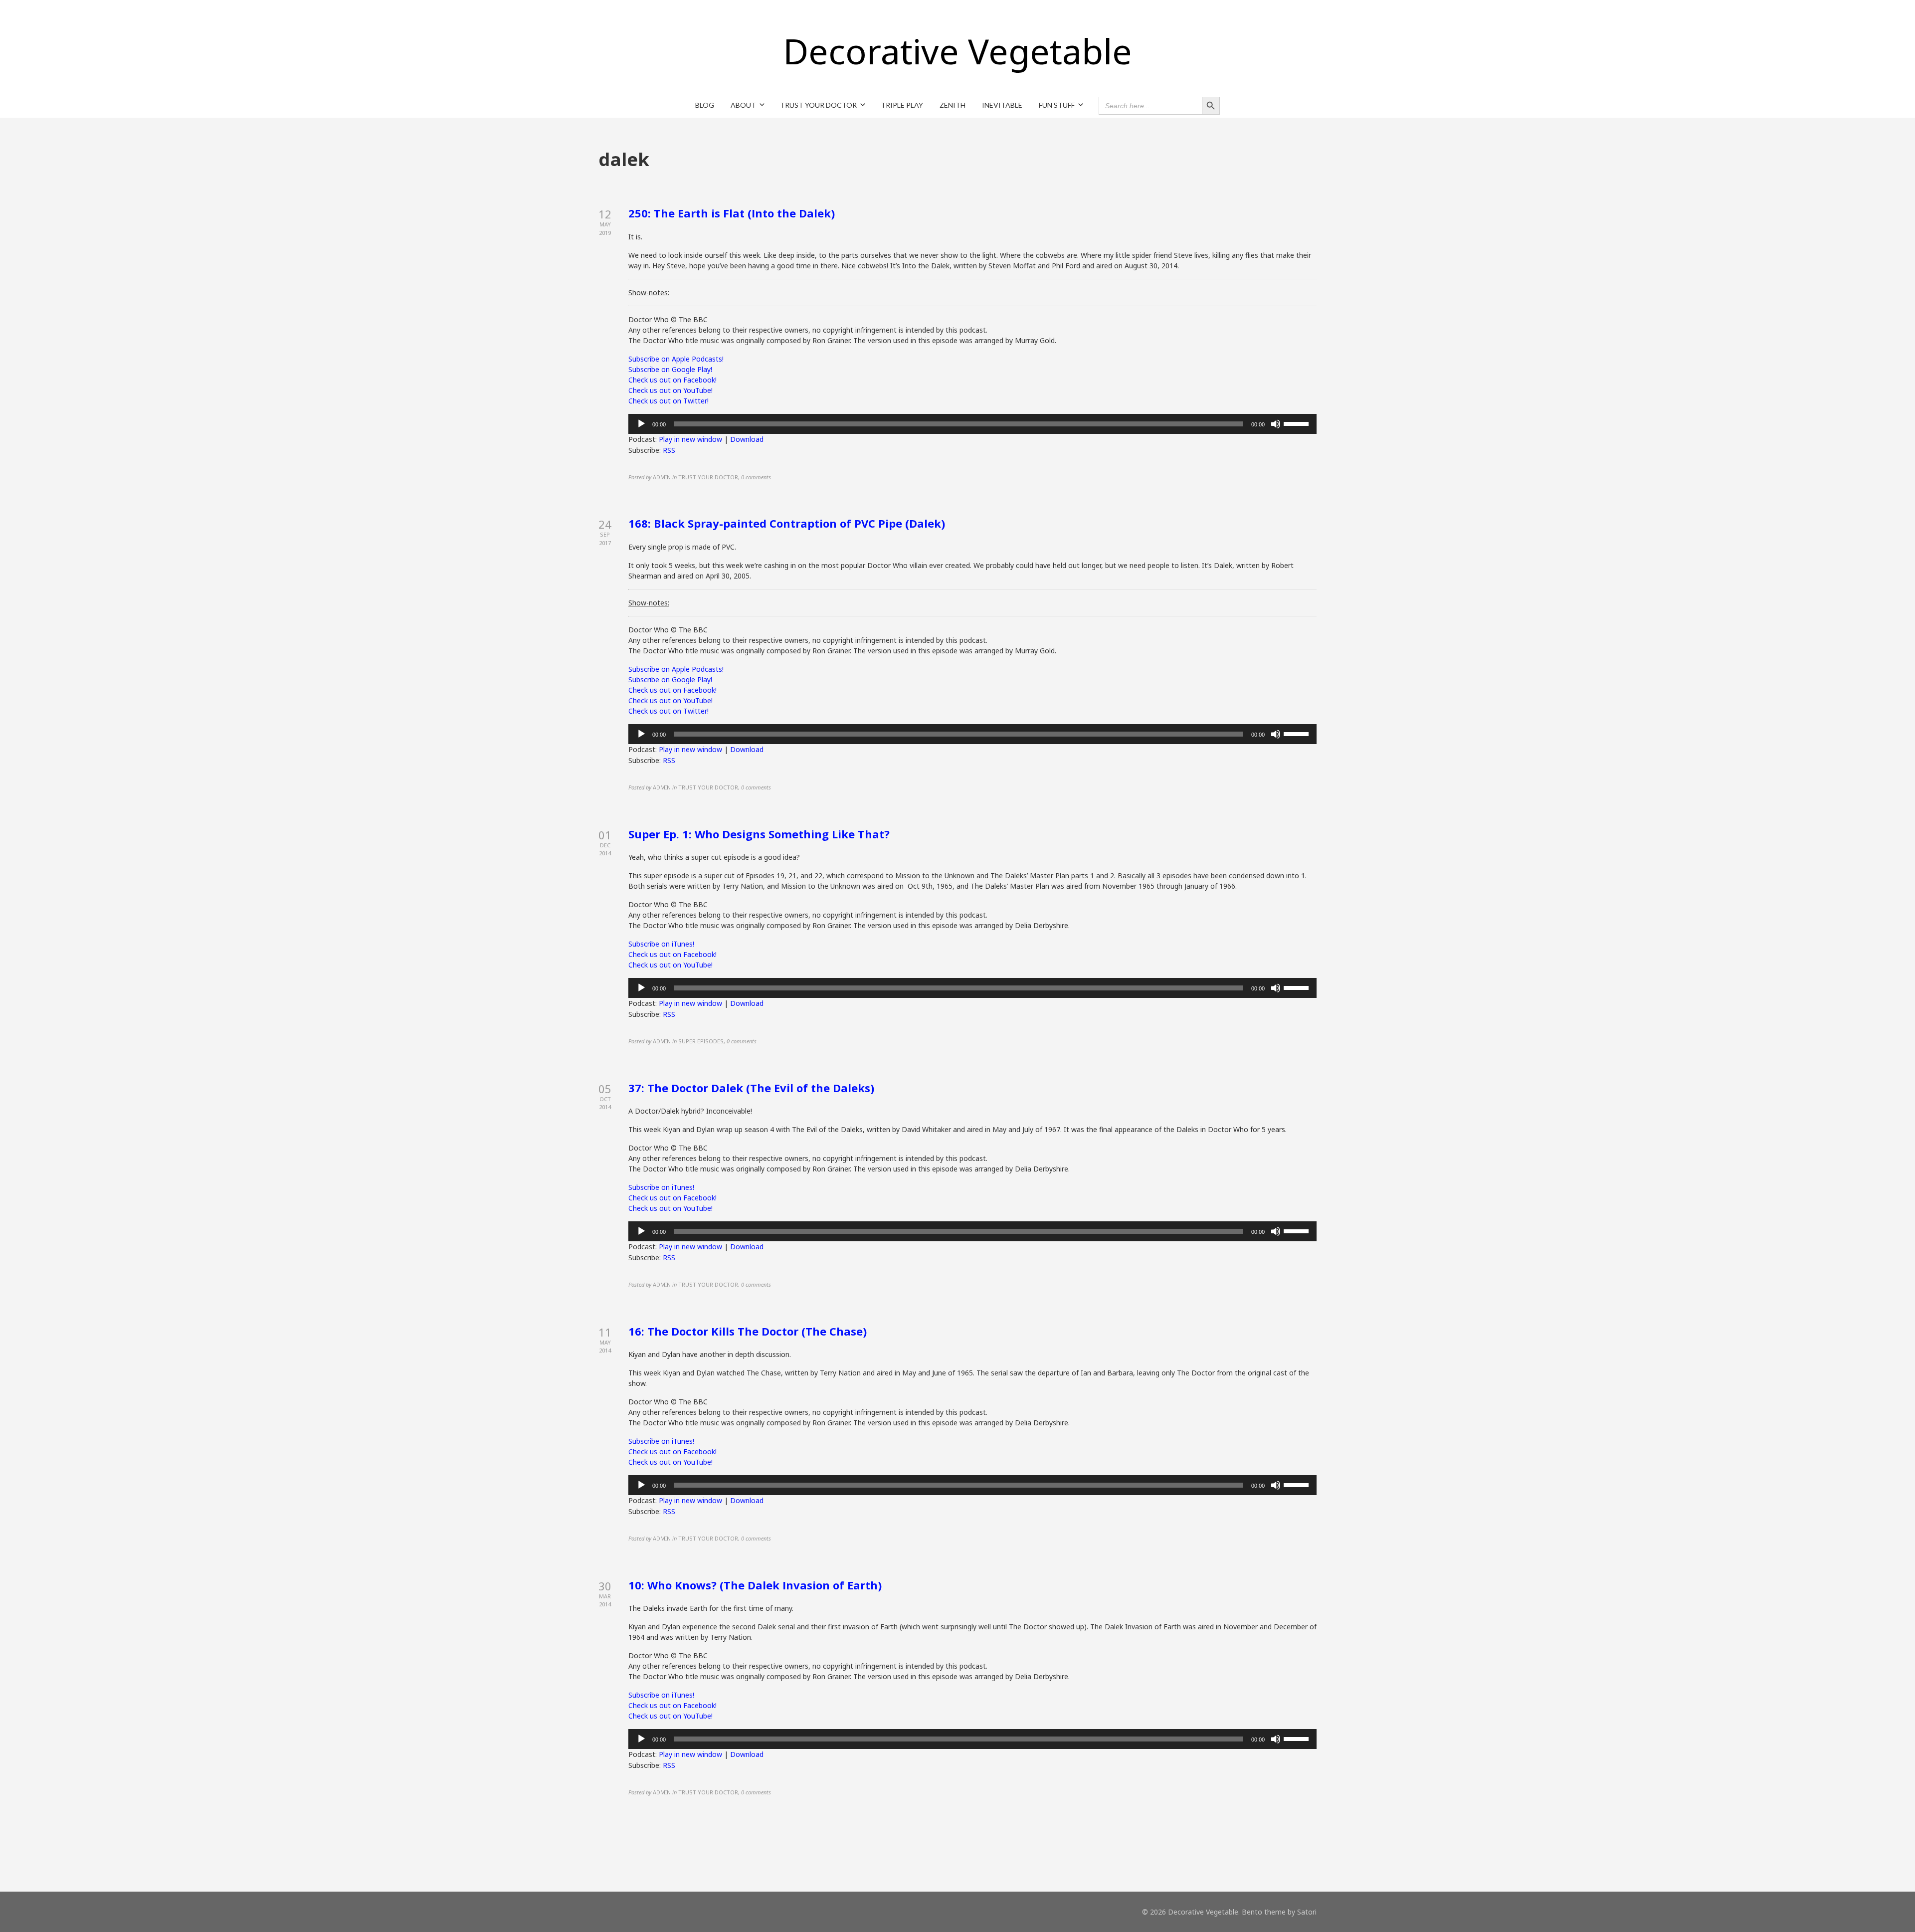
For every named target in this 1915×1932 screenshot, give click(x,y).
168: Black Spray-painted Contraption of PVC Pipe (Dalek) (787, 523)
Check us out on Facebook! (672, 380)
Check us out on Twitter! (669, 401)
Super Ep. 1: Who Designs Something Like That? (759, 834)
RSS (669, 450)
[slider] (1298, 423)
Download (747, 439)
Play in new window (690, 439)
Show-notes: (649, 292)
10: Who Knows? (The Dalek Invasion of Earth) (755, 1585)
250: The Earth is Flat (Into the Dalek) (732, 213)
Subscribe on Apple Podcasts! (676, 359)
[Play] (641, 424)
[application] (972, 424)
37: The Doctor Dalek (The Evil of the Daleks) (751, 1088)
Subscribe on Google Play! (670, 369)
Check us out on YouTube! (670, 390)
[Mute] (1276, 424)
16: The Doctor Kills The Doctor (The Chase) (748, 1331)
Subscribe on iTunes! (661, 944)
